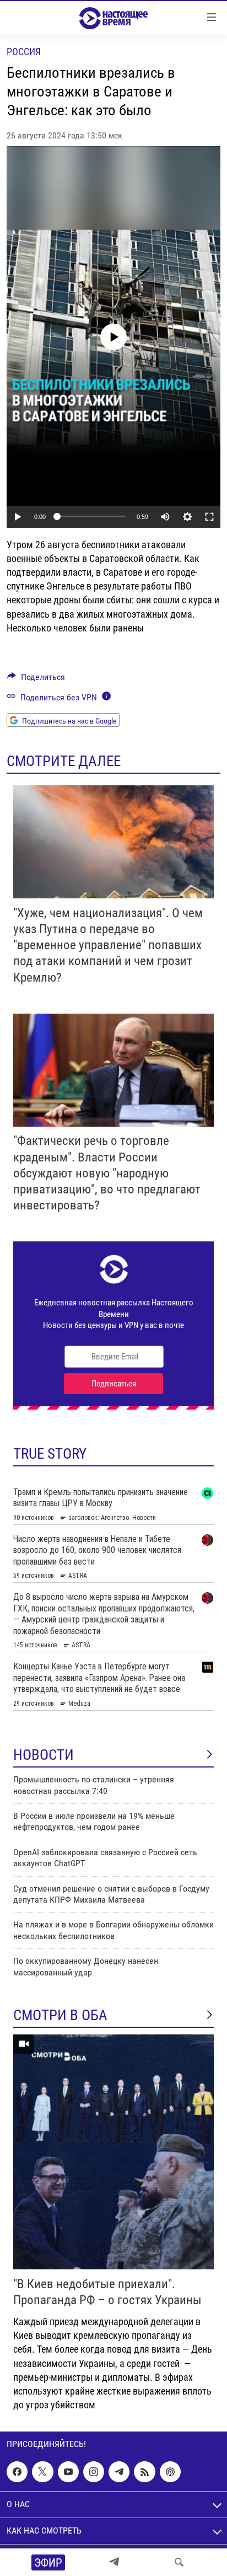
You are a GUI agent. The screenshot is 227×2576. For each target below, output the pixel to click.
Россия (24, 52)
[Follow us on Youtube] (68, 2472)
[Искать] (179, 2562)
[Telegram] (114, 2562)
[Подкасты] (170, 2472)
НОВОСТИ (44, 1755)
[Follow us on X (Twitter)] (42, 2472)
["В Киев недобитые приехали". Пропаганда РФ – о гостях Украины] (113, 2152)
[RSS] (144, 2472)
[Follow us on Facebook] (17, 2472)
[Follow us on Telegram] (119, 2472)
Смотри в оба (60, 2015)
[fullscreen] (209, 517)
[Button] (36, 680)
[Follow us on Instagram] (94, 2472)
